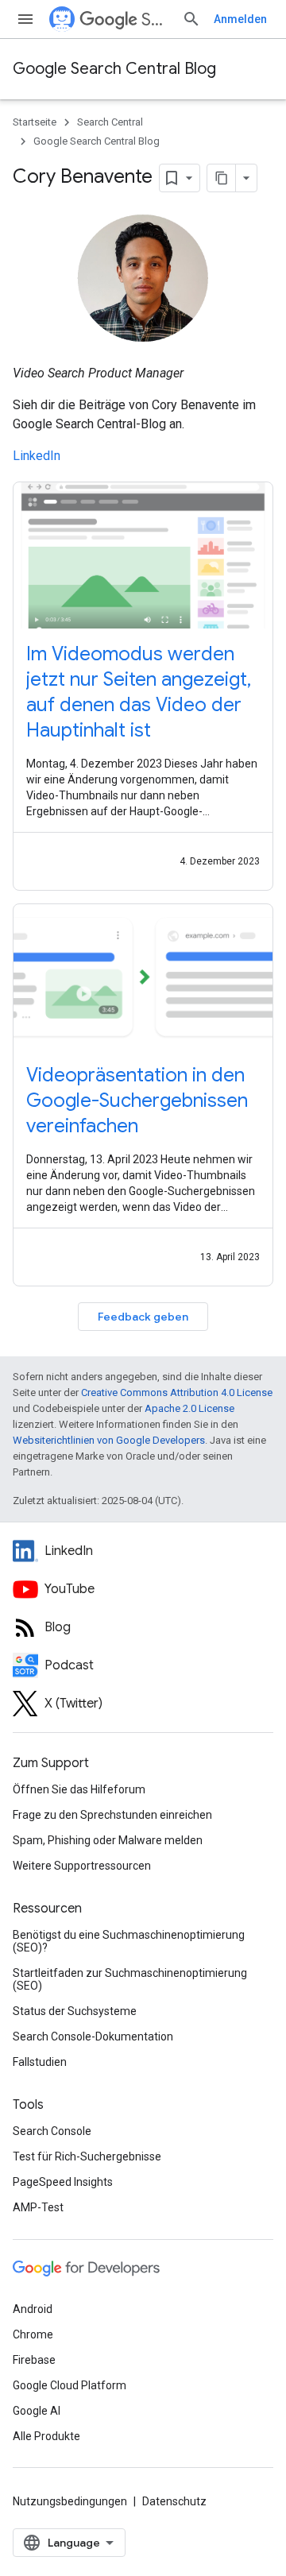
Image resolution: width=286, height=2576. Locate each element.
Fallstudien (40, 2062)
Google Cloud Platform (70, 2385)
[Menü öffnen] (25, 19)
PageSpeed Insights (63, 2182)
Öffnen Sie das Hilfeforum (79, 1789)
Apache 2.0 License (189, 1408)
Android (33, 2309)
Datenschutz (174, 2501)
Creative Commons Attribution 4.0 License (177, 1392)
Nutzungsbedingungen (70, 2501)
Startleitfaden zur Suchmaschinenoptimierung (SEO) (130, 1979)
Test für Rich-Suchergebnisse (87, 2156)
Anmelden (240, 19)
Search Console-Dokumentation (93, 2036)
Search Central (155, 19)
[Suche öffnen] (191, 19)
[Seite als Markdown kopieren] (222, 178)
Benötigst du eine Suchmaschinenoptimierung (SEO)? (129, 1941)
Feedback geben (143, 1317)
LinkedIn (37, 456)
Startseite (35, 122)
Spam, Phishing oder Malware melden (108, 1840)
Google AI (37, 2411)
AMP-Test (38, 2207)
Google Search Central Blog (114, 69)
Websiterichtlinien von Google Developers (109, 1440)
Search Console (52, 2131)
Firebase (34, 2360)
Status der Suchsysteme (75, 2011)
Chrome (33, 2334)
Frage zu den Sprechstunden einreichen (112, 1815)
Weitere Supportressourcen (82, 1866)
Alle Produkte (46, 2436)
